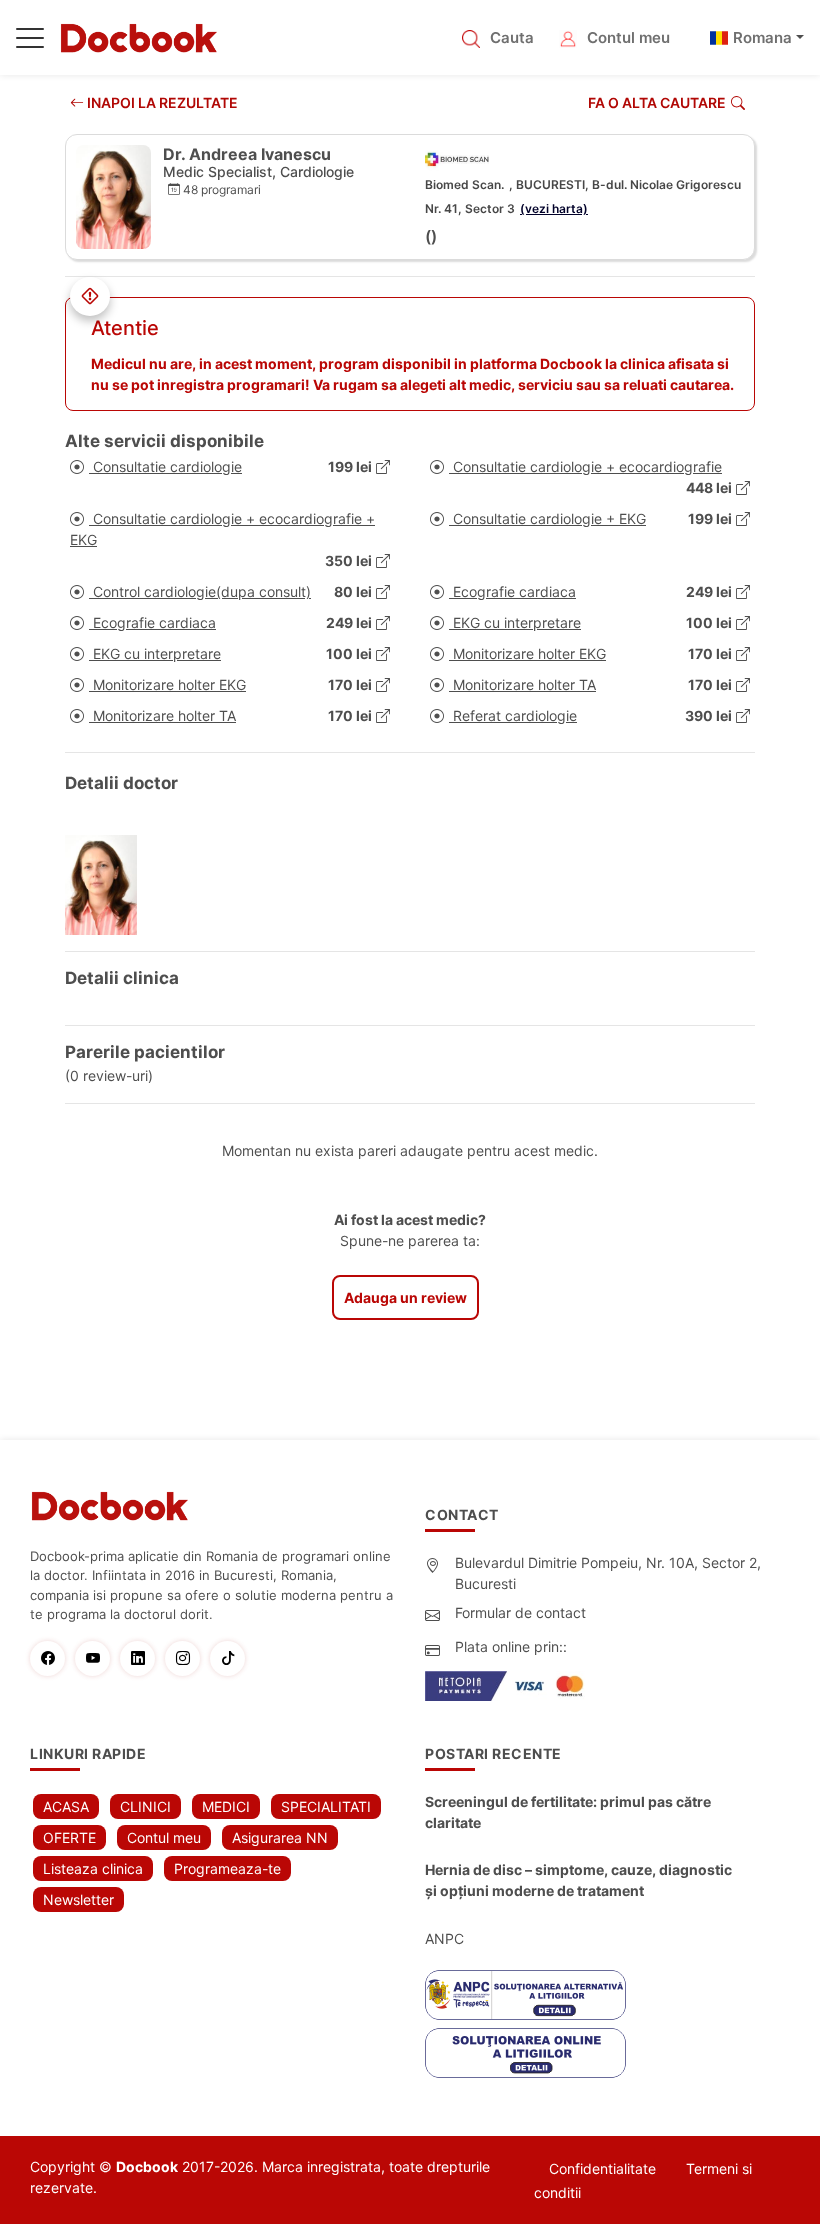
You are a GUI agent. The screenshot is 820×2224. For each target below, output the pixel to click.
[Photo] (108, 885)
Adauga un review (405, 1297)
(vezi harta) (554, 208)
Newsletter (78, 1899)
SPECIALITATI (326, 1806)
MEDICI (226, 1806)
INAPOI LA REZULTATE (161, 102)
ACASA (66, 1806)
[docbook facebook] (52, 1658)
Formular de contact (520, 1612)
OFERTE (69, 1837)
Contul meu (628, 37)
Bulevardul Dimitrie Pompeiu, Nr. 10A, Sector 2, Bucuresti (608, 1573)
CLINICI (145, 1806)
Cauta (512, 37)
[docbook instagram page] (187, 1658)
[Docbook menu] (30, 42)
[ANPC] (525, 1995)
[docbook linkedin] (142, 1658)
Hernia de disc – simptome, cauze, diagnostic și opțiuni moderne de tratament (578, 1880)
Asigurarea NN (280, 1837)
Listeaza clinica (93, 1868)
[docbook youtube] (97, 1658)
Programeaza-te (227, 1868)
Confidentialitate (602, 2168)
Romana (762, 37)
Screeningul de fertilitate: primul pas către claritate (568, 1812)
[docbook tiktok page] (232, 1658)
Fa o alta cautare (657, 102)
